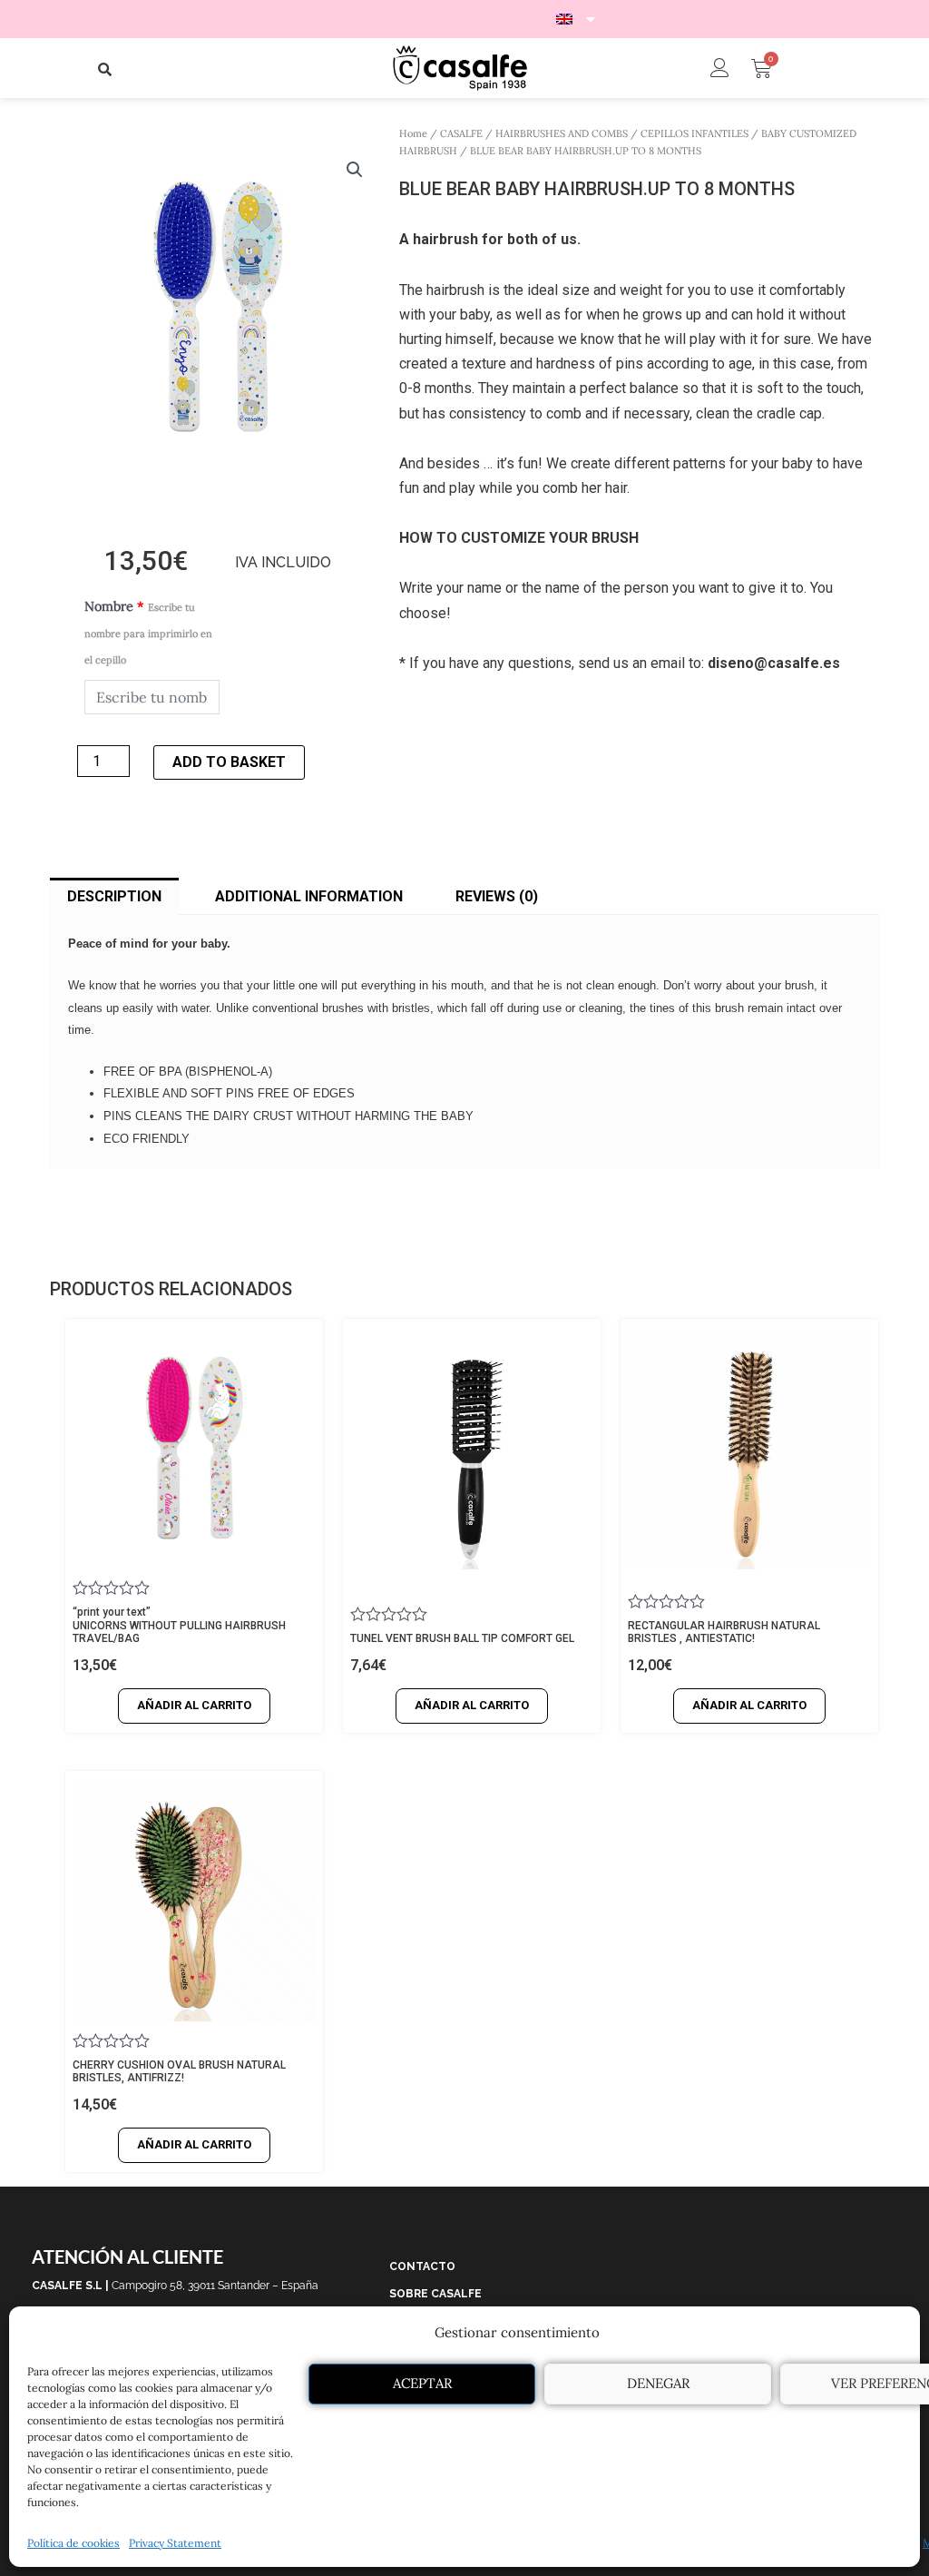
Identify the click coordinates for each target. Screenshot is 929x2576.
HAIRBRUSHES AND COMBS (562, 133)
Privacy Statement (175, 2543)
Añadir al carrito (194, 1705)
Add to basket (229, 762)
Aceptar (422, 2383)
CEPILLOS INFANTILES (694, 133)
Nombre (148, 632)
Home (413, 133)
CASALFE (461, 133)
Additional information (309, 896)
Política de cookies (73, 2543)
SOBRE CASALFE (435, 2294)
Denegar (658, 2383)
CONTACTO (422, 2266)
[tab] (114, 897)
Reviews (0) (497, 896)
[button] (105, 69)
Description (114, 896)
